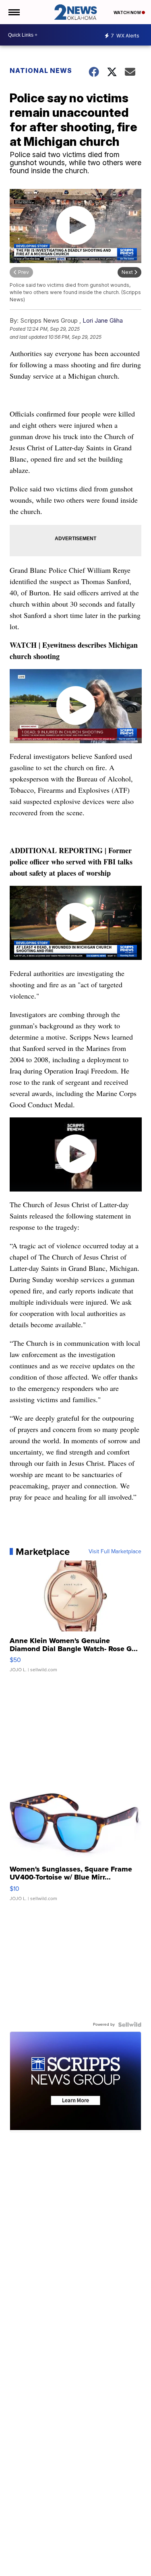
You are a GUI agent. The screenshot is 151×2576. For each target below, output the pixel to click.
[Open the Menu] (13, 12)
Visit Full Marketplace (115, 1552)
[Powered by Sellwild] (130, 2025)
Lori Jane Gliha (103, 320)
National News (41, 70)
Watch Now (128, 12)
